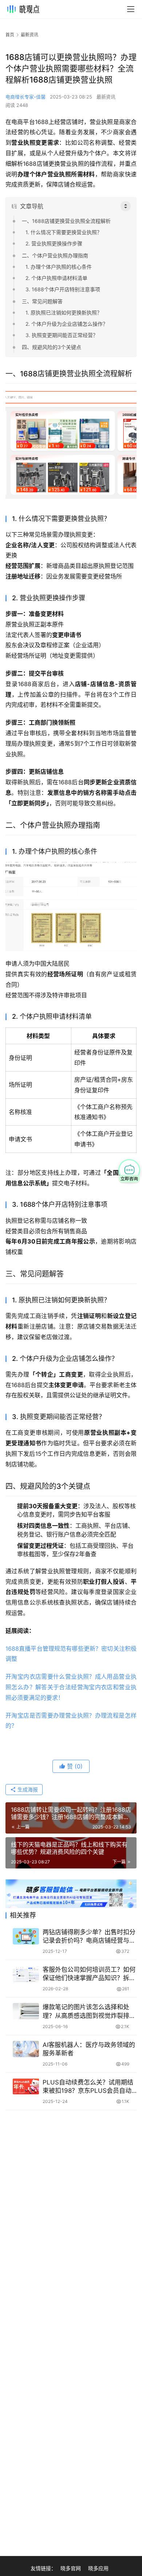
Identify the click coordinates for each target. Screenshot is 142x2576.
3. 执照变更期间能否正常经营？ (62, 335)
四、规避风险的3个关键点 (52, 347)
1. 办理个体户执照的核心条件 (59, 267)
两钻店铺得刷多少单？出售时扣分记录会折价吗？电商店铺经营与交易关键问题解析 (89, 1937)
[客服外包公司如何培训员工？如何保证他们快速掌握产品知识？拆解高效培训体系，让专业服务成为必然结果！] (26, 1974)
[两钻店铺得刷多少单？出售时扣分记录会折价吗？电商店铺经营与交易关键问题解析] (26, 1936)
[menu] (131, 9)
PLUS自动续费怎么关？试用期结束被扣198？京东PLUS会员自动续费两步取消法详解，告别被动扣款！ (89, 2087)
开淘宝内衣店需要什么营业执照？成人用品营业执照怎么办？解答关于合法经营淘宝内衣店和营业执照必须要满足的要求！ (71, 1687)
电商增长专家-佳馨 (25, 97)
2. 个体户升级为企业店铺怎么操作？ (67, 324)
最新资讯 (106, 97)
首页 (10, 35)
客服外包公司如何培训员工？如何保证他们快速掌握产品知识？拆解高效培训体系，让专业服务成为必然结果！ (89, 1974)
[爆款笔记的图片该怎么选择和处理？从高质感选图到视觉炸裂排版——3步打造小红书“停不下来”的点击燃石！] (26, 2011)
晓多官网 (71, 2568)
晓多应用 (98, 2568)
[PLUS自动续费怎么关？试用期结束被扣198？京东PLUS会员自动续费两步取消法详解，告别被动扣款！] (26, 2086)
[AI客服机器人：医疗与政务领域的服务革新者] (26, 2049)
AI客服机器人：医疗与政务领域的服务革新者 (89, 2049)
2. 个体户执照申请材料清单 (56, 278)
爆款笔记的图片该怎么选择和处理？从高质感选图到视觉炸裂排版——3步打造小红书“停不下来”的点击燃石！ (89, 2012)
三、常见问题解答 (42, 301)
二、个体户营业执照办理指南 (55, 255)
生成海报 (27, 1789)
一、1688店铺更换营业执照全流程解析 (66, 221)
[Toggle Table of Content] (126, 206)
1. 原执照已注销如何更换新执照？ (64, 313)
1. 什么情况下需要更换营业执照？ (64, 232)
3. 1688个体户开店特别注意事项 (63, 289)
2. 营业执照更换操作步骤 (54, 243)
